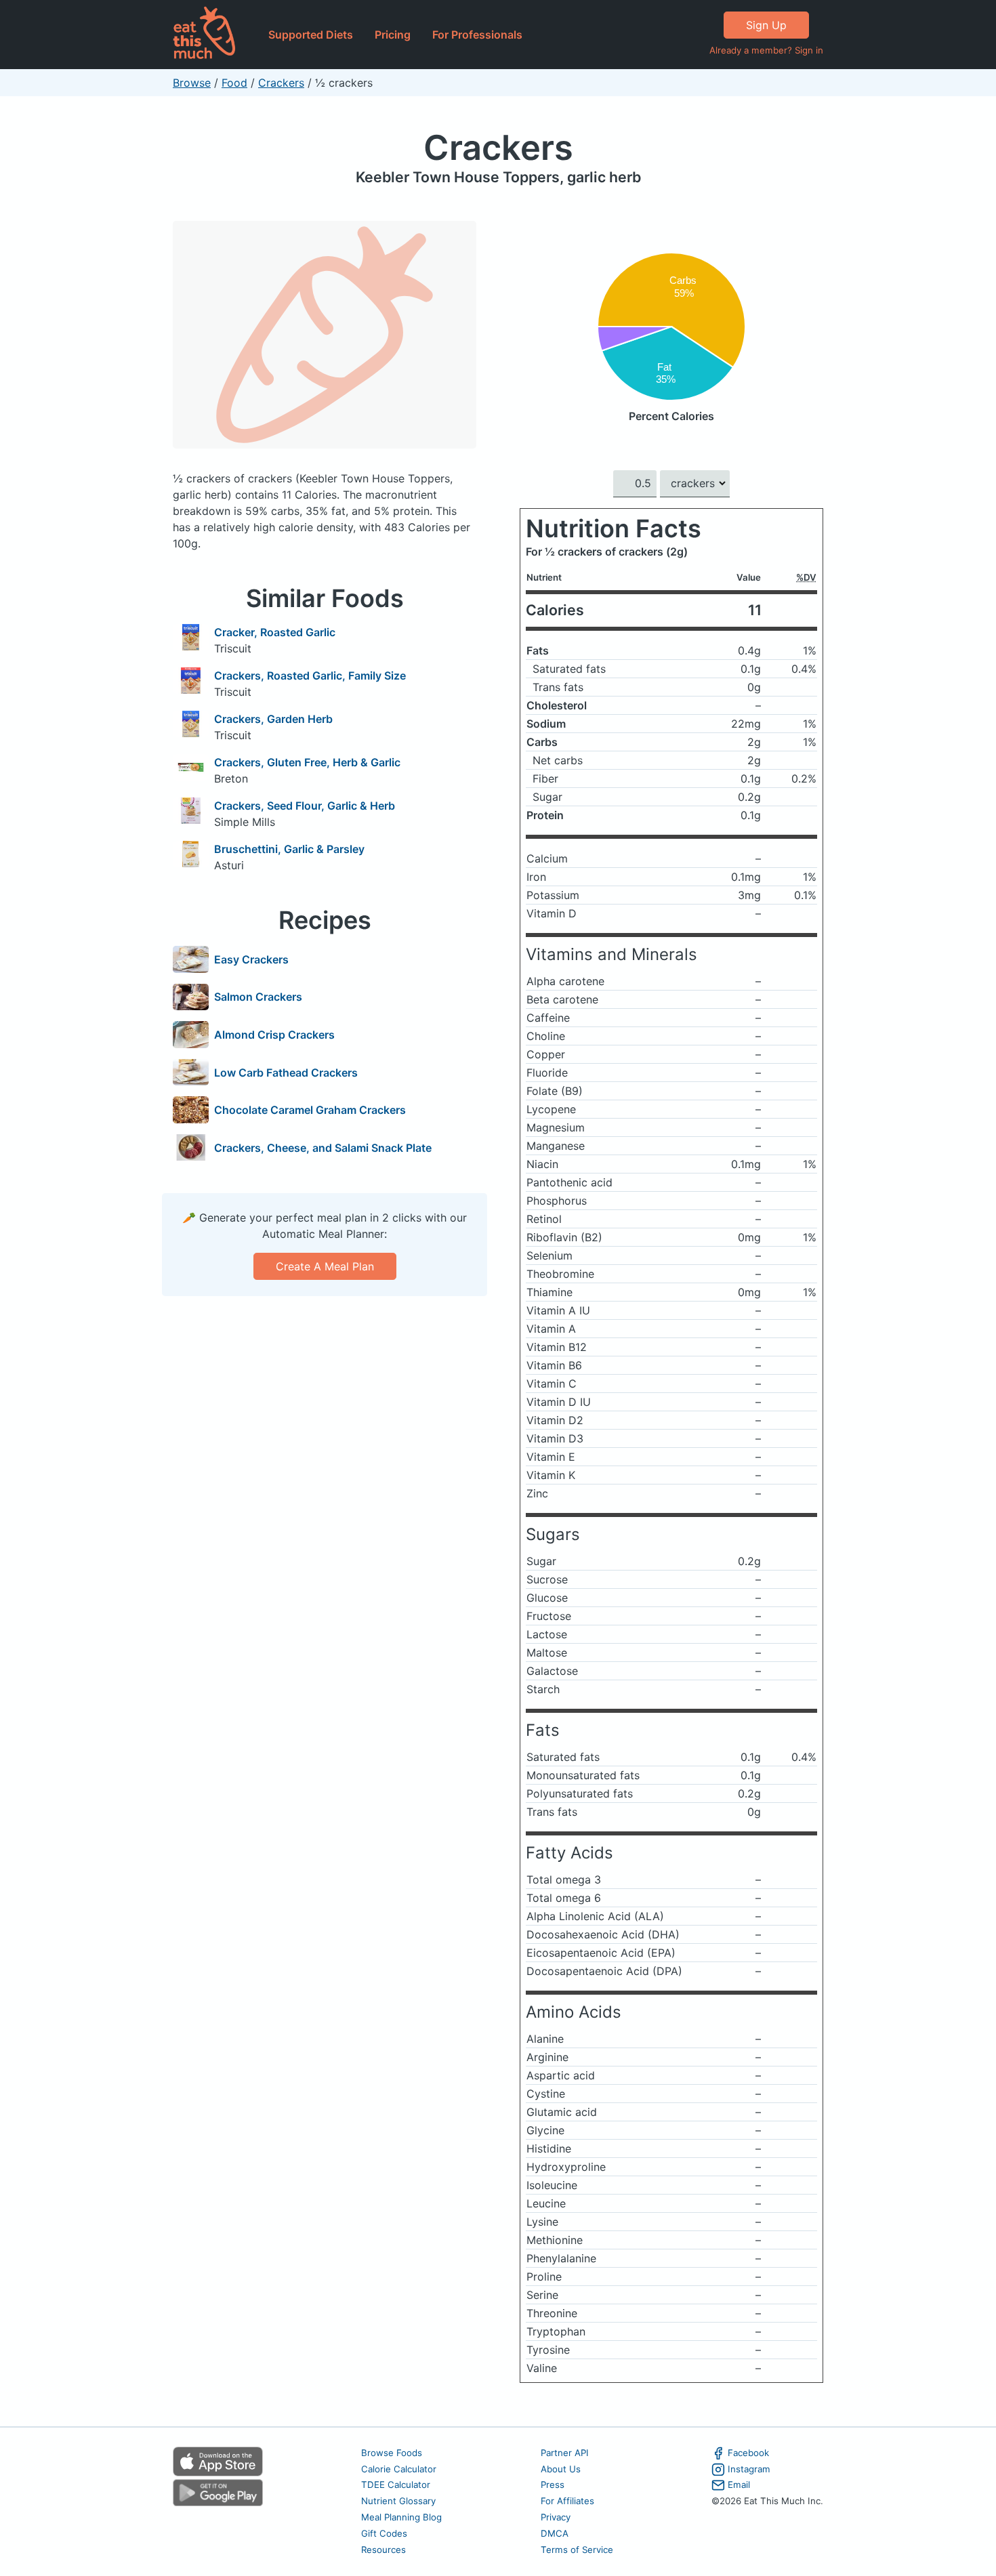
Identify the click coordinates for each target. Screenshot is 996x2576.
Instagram (749, 2469)
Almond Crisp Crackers (274, 1035)
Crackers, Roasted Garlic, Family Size (310, 676)
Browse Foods (392, 2453)
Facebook (748, 2453)
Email (739, 2485)
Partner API (565, 2453)
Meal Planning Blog (401, 2517)
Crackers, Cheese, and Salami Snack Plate (323, 1148)
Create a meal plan (325, 1266)
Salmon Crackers (258, 997)
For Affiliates (567, 2501)
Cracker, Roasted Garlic (275, 632)
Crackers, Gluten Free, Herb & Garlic (307, 762)
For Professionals (477, 35)
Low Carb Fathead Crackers (286, 1073)
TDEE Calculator (396, 2485)
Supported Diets (311, 35)
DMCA (555, 2533)
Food (234, 83)
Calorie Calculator (399, 2469)
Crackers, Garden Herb (273, 719)
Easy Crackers (251, 959)
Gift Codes (384, 2533)
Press (553, 2485)
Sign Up (766, 25)
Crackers (281, 83)
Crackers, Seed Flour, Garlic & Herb (305, 806)
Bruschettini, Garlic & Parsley (289, 849)
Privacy (556, 2517)
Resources (383, 2550)
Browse (192, 83)
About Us (561, 2469)
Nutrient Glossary (398, 2501)
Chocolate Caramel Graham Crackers (310, 1110)
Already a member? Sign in (766, 50)
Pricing (393, 35)
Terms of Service (577, 2550)
